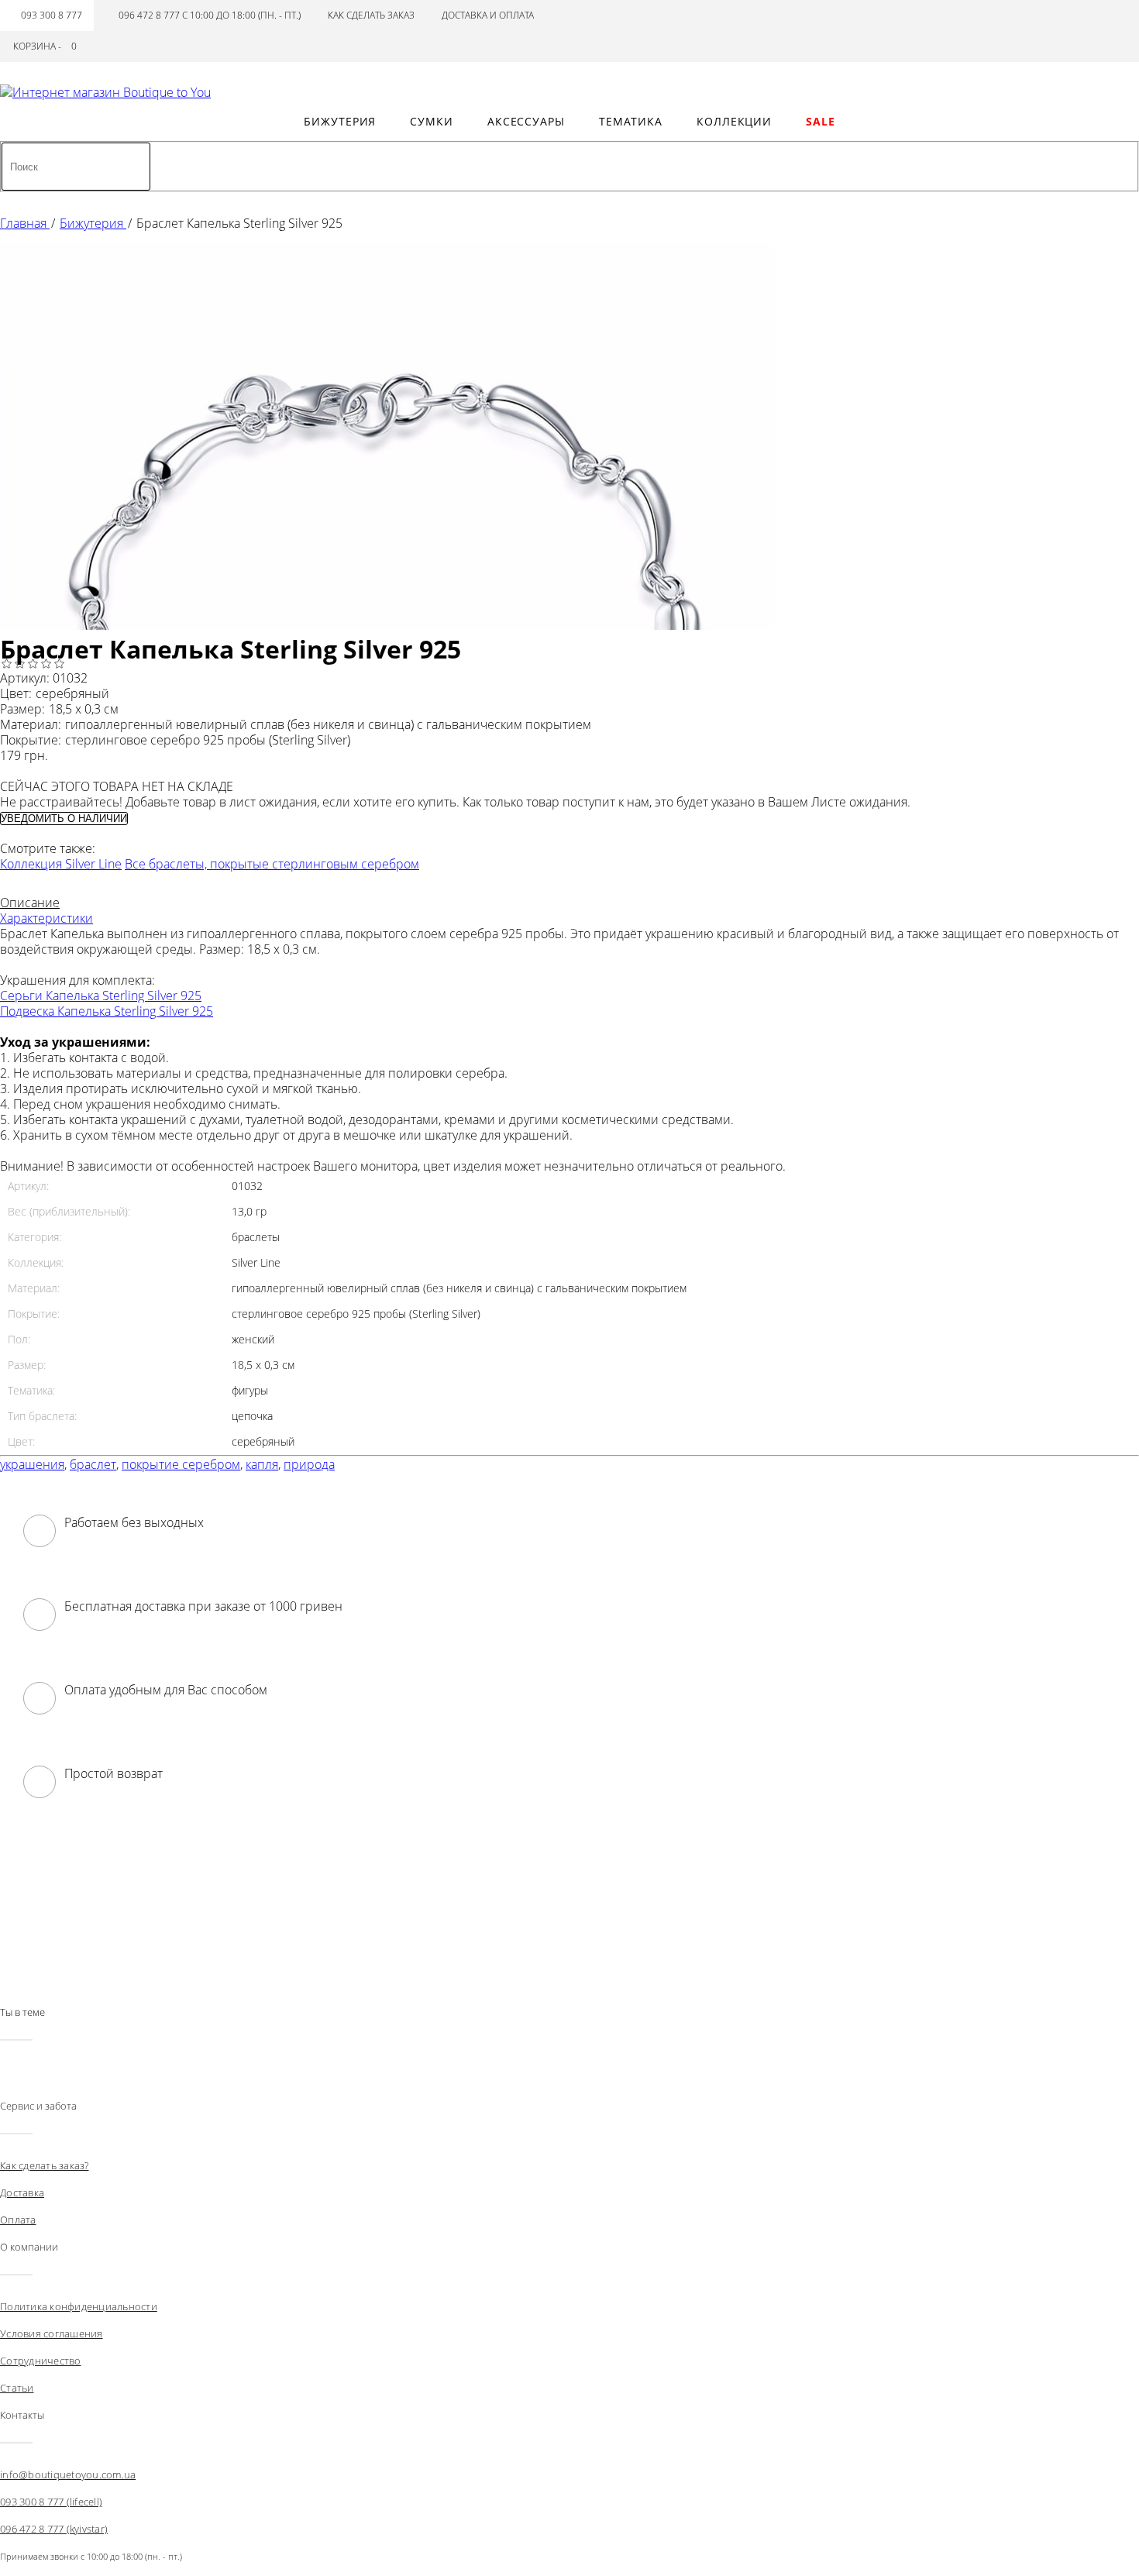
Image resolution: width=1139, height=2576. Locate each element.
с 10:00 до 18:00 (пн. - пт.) (210, 15)
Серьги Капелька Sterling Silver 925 (101, 996)
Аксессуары (526, 121)
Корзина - (45, 46)
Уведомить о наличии (64, 819)
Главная (25, 223)
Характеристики (46, 918)
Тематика (631, 121)
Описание (30, 903)
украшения (32, 1464)
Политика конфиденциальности (79, 2306)
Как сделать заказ (371, 15)
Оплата (18, 2220)
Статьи (17, 2388)
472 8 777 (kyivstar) (54, 2529)
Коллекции (734, 121)
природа (309, 1464)
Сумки (432, 121)
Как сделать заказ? (45, 2165)
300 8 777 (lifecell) (51, 2502)
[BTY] (105, 92)
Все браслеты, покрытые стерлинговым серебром (272, 864)
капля (262, 1464)
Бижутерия (340, 121)
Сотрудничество (41, 2361)
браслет (93, 1464)
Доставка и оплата (488, 15)
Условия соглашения (52, 2334)
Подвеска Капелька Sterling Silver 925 (107, 1011)
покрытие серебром (181, 1464)
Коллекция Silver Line (61, 864)
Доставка (22, 2193)
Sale (821, 121)
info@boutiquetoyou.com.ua (68, 2475)
